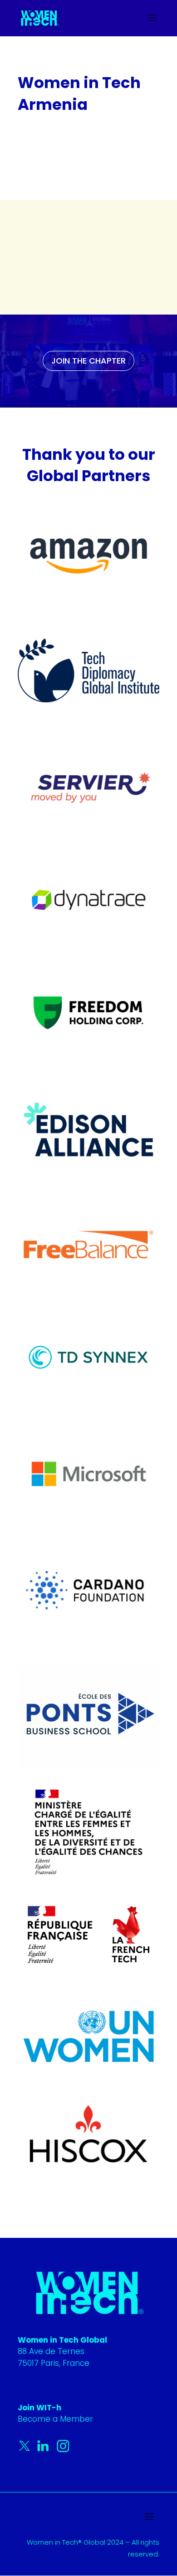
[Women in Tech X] (27, 2450)
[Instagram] (63, 2450)
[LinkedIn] (45, 2450)
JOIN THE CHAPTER (88, 361)
